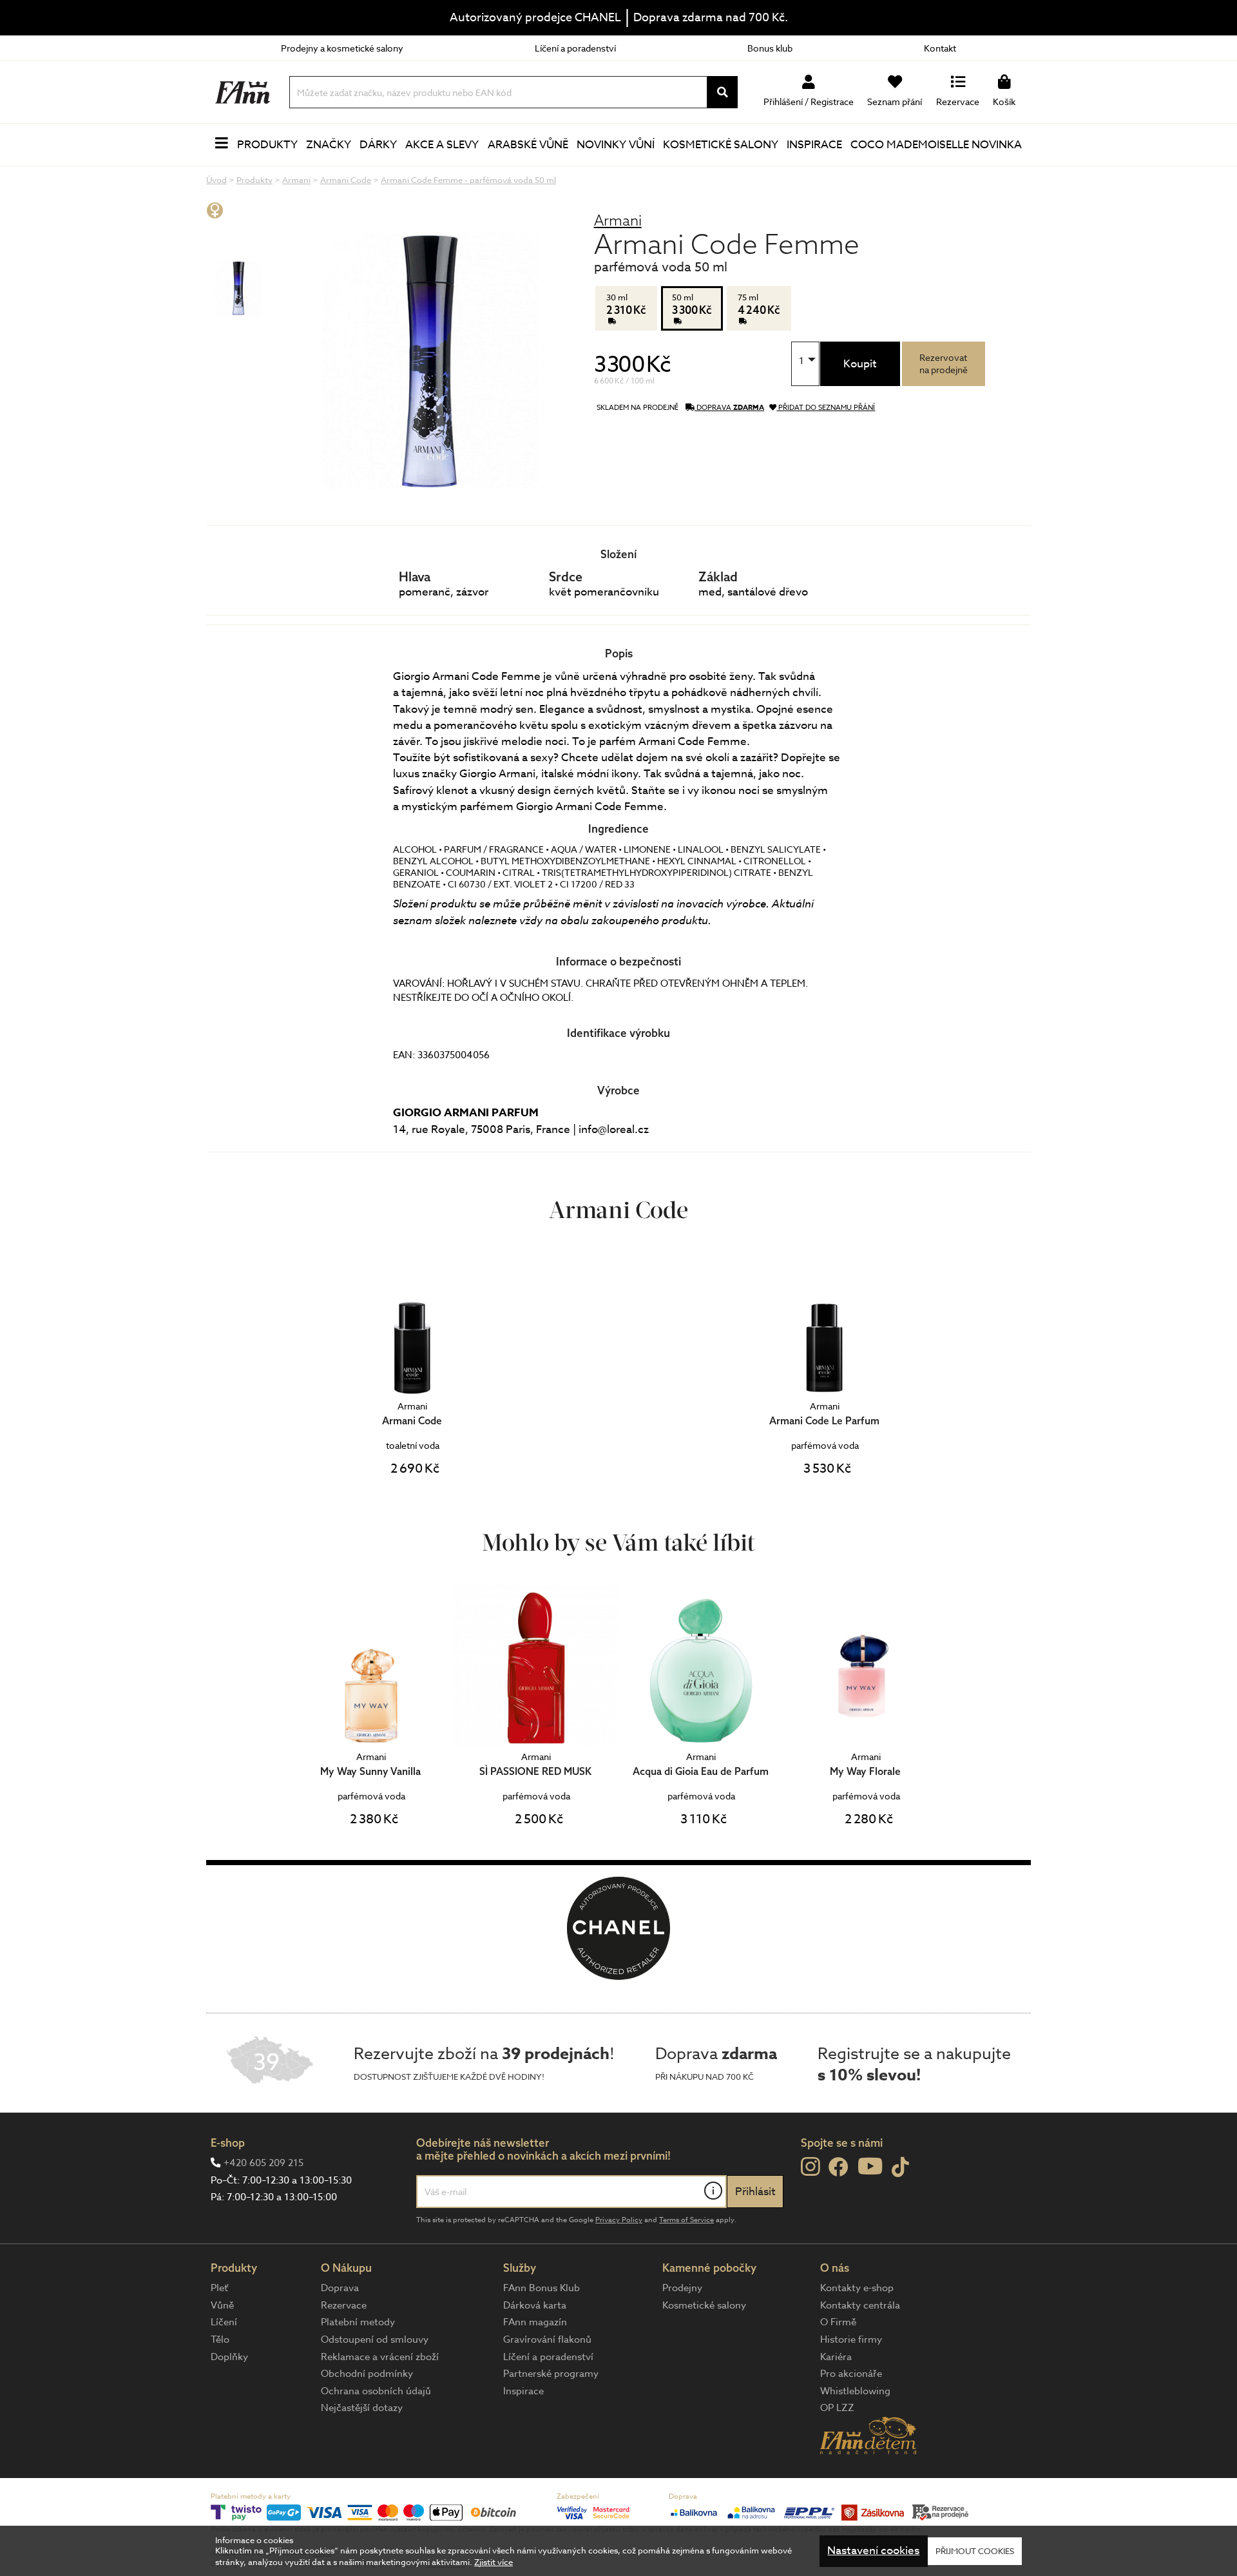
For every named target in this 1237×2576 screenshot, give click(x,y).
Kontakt (940, 48)
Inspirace (814, 145)
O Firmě (838, 2322)
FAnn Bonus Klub (542, 2288)
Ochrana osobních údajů (376, 2391)
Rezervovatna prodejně (944, 363)
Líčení (224, 2322)
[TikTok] (900, 2168)
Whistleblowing (855, 2391)
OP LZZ (837, 2408)
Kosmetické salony (721, 145)
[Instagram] (810, 2167)
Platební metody (358, 2322)
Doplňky (229, 2357)
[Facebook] (839, 2168)
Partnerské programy (551, 2374)
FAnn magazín (535, 2322)
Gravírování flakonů (547, 2339)
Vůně (222, 2305)
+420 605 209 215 (264, 2163)
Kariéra (836, 2357)
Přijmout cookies (975, 2551)
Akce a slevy (442, 145)
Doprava (340, 2288)
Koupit (860, 364)
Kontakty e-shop (857, 2288)
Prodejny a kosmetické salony (342, 48)
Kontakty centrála (860, 2305)
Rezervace (344, 2305)
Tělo (220, 2339)
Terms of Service (686, 2220)
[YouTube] (870, 2166)
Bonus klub (770, 48)
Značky (329, 145)
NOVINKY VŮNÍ (616, 145)
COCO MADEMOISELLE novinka (936, 145)
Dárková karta (535, 2305)
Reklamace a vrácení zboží (380, 2357)
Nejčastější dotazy (362, 2408)
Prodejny (682, 2288)
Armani (618, 220)
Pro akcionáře (851, 2374)
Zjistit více (494, 2562)
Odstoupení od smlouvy (375, 2339)
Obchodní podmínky (367, 2374)
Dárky (378, 145)
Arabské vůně (528, 145)
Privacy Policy (619, 2220)
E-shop (228, 2143)
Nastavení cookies (873, 2551)
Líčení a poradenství (575, 48)
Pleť (219, 2288)
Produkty (267, 145)
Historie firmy (851, 2339)
